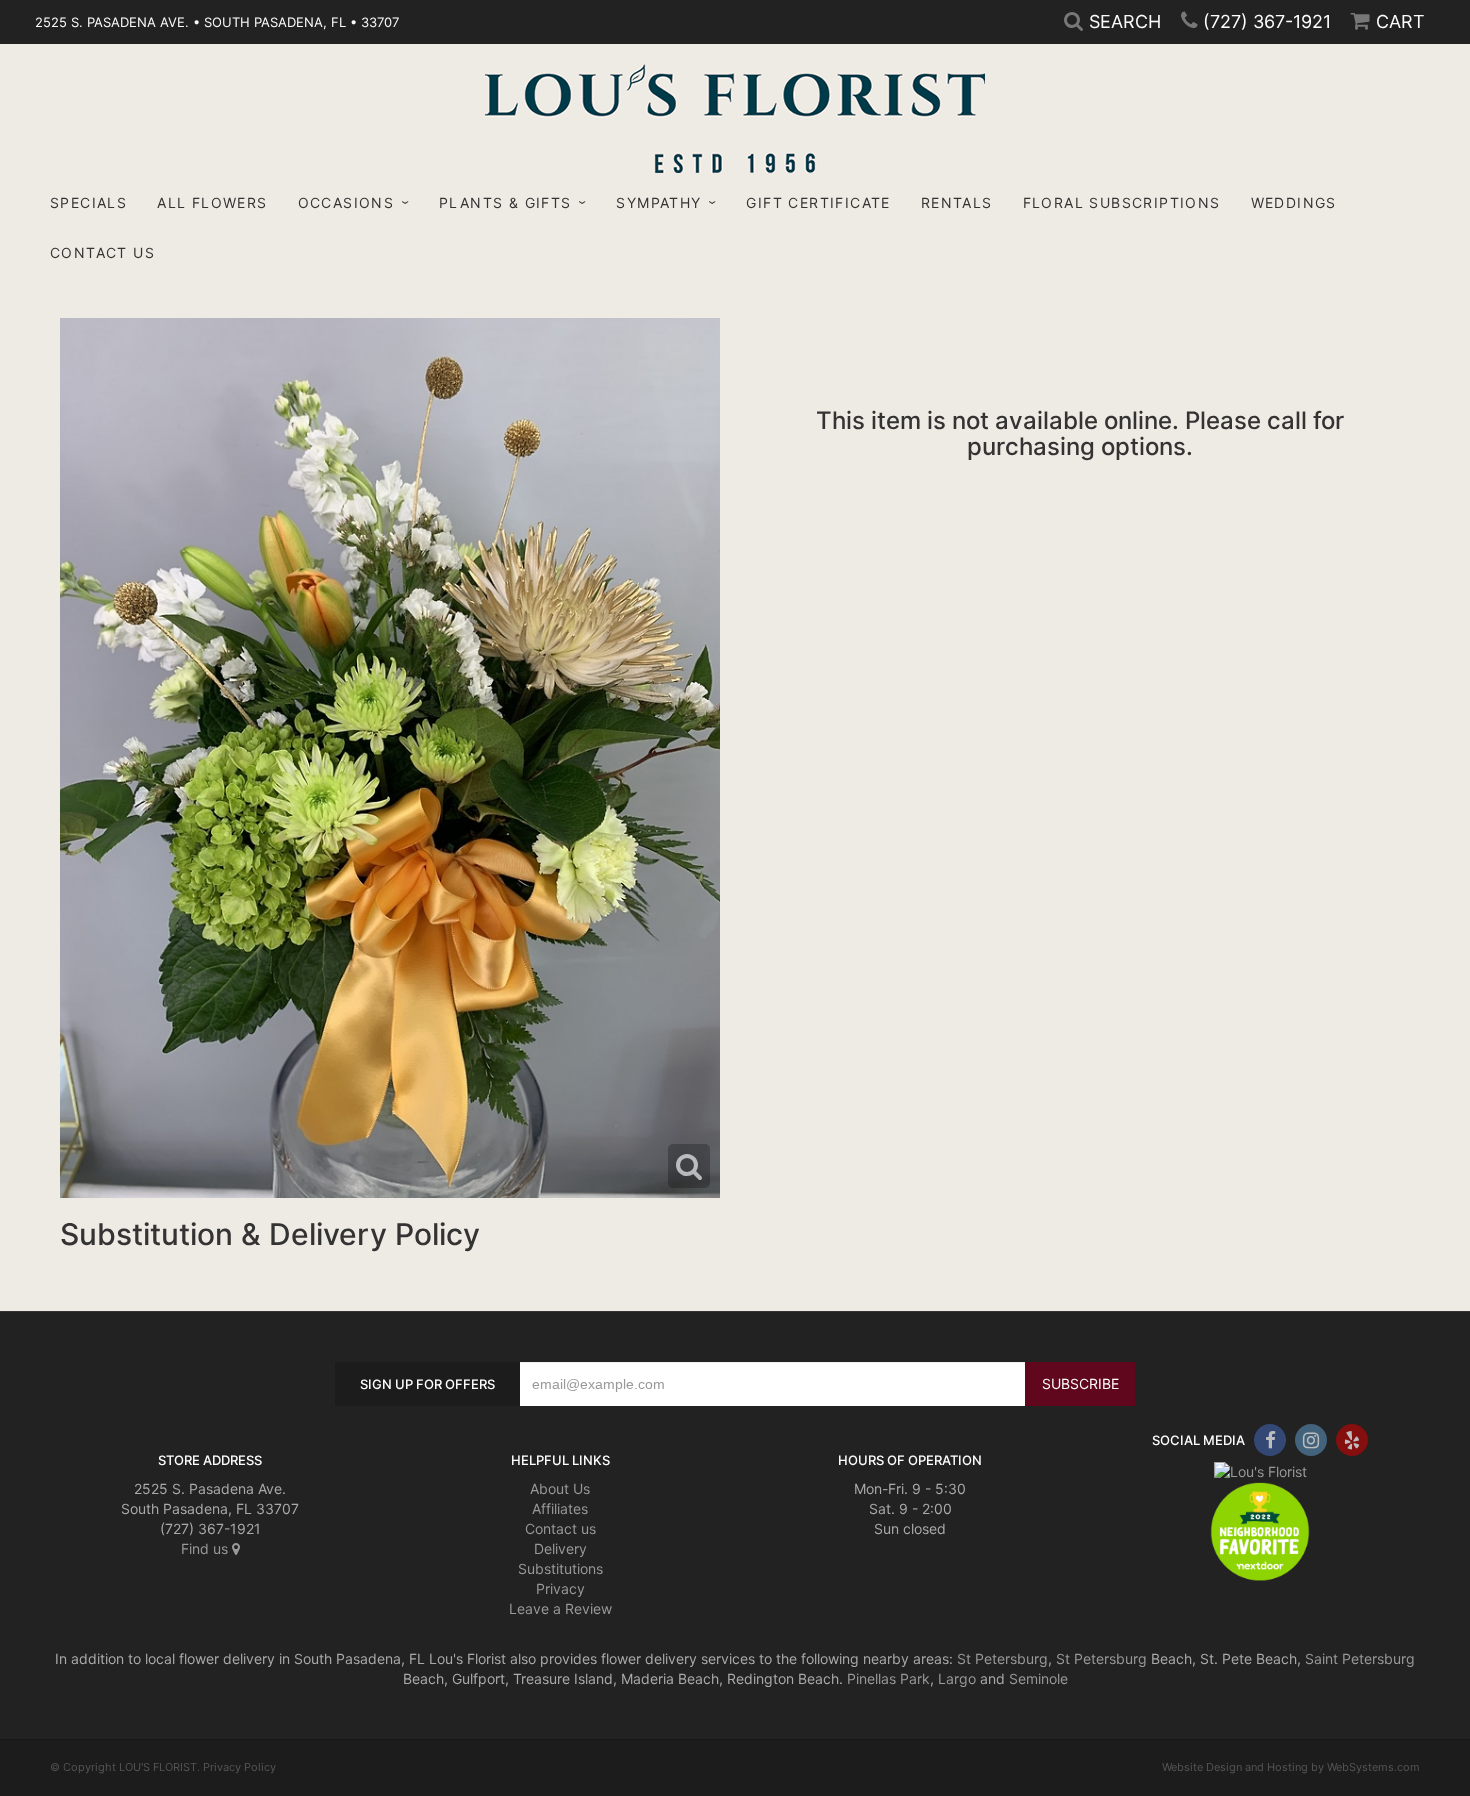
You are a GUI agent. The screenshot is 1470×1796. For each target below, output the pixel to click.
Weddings (1294, 202)
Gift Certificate (818, 202)
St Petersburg (1002, 1658)
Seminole (1038, 1678)
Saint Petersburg (1360, 1658)
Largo (957, 1678)
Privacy (560, 1588)
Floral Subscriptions (1122, 202)
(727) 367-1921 (1267, 21)
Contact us (560, 1528)
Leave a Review (560, 1608)
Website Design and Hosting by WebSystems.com (1291, 1767)
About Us (560, 1488)
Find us (206, 1548)
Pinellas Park (888, 1678)
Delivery (560, 1548)
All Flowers (212, 202)
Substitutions (560, 1568)
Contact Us (102, 252)
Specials (88, 202)
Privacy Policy (239, 1767)
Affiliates (560, 1508)
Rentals (957, 202)
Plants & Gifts (505, 202)
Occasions (346, 202)
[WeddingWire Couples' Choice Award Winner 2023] (1260, 1470)
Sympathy (658, 202)
